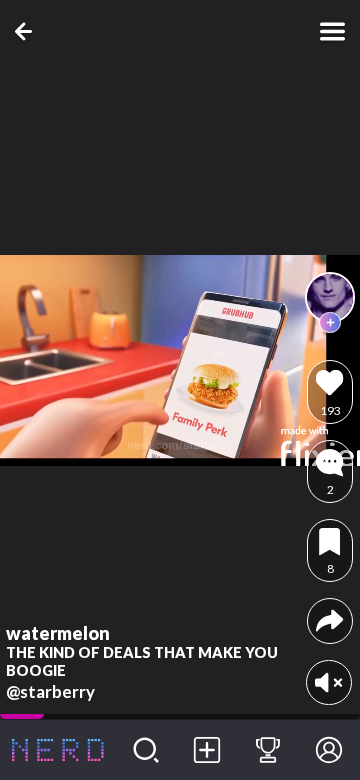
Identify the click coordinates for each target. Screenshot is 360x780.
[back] (27, 31)
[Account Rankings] (268, 750)
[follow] (330, 323)
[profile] (330, 297)
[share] (329, 620)
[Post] (207, 750)
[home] (58, 750)
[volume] (328, 682)
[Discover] (146, 750)
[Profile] (329, 750)
